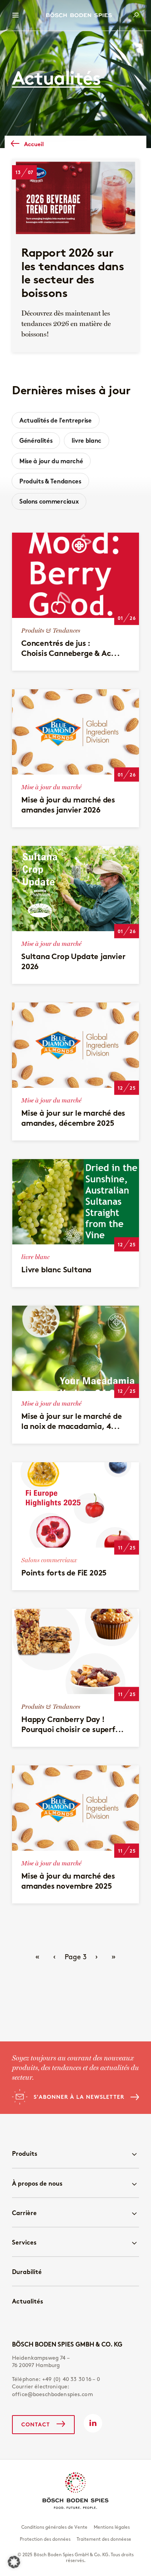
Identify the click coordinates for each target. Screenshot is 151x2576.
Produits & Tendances (50, 481)
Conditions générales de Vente (54, 2527)
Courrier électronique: (52, 2391)
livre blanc (86, 440)
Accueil (34, 144)
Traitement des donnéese (104, 2539)
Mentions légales (112, 2527)
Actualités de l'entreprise (56, 420)
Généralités (36, 440)
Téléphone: (56, 2379)
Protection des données (45, 2539)
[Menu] (15, 15)
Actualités (27, 2301)
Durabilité (27, 2272)
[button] (14, 2562)
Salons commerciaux (49, 501)
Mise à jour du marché (51, 461)
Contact (36, 2424)
